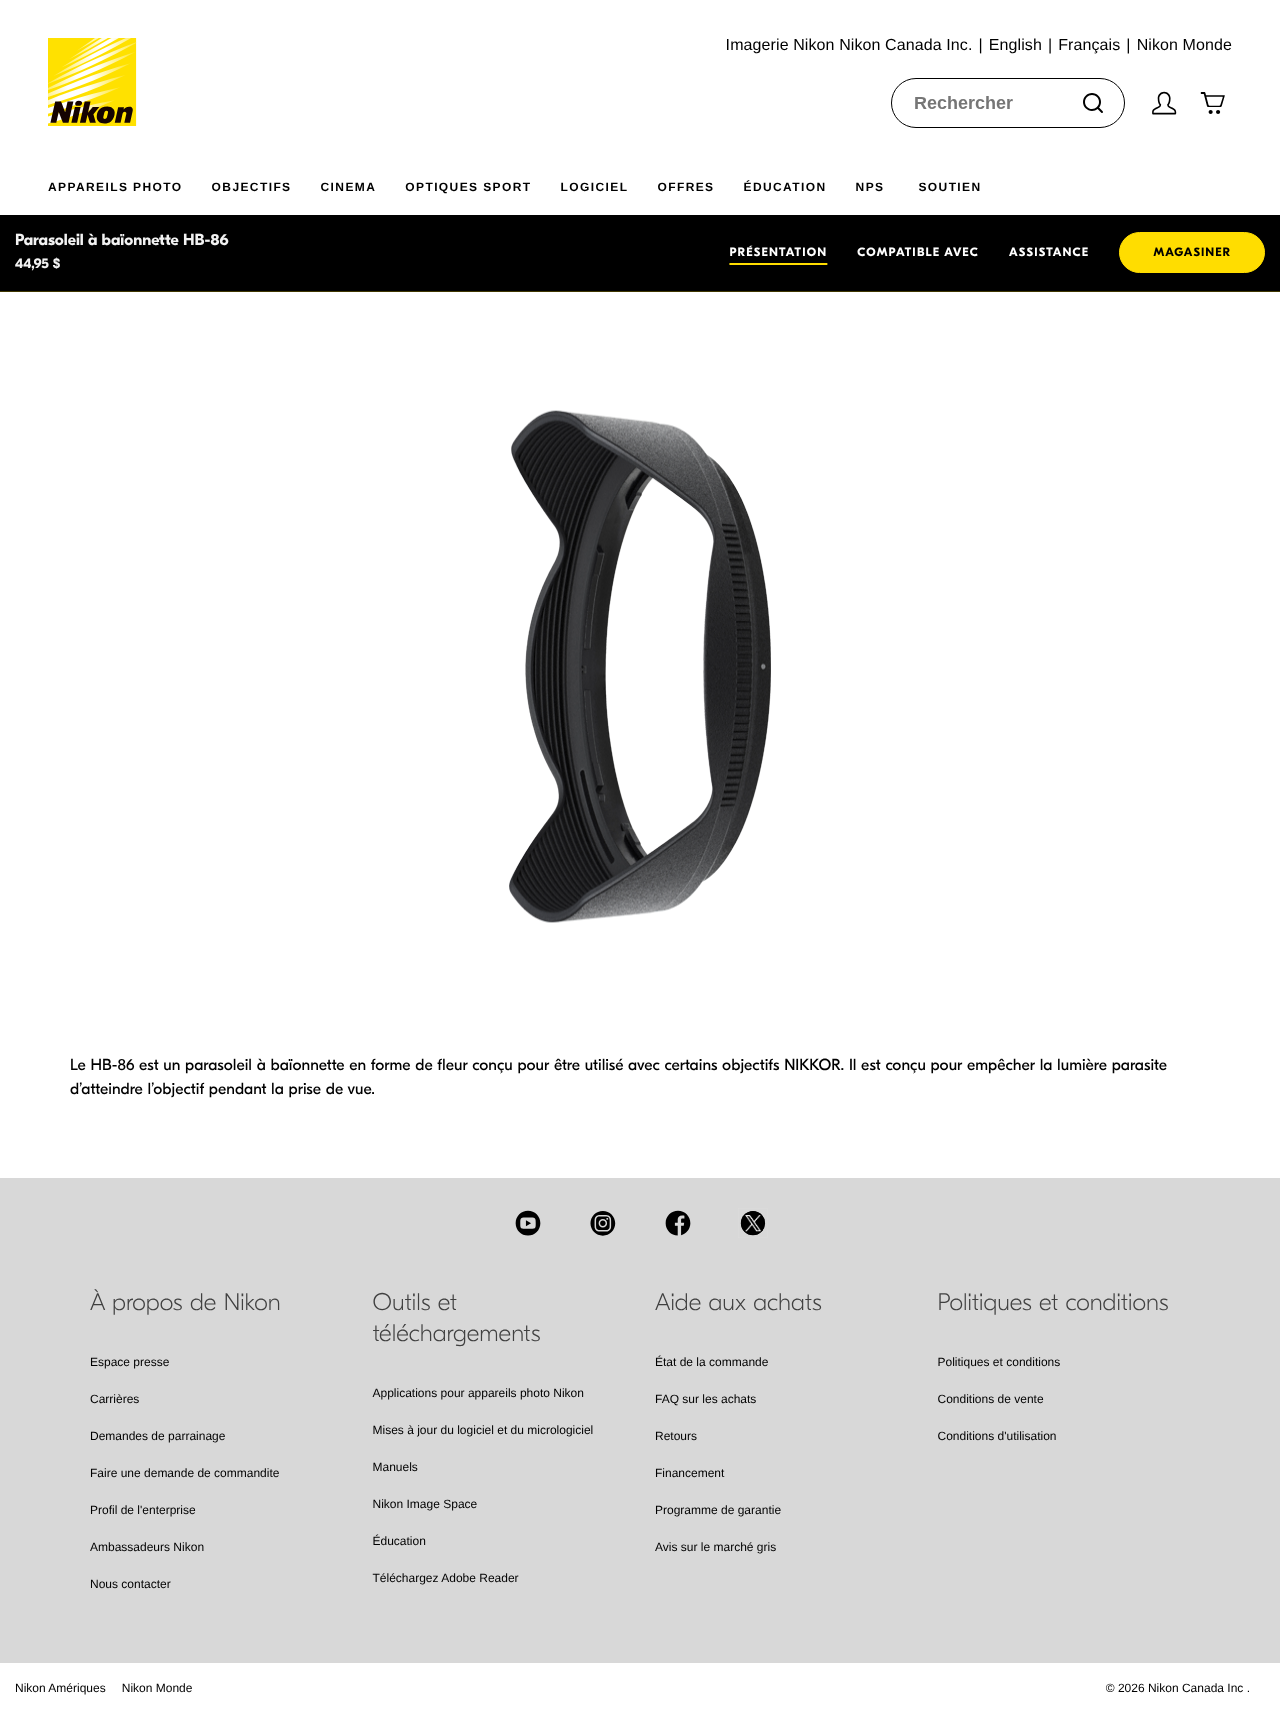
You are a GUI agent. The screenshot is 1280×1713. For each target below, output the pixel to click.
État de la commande (711, 1362)
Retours (676, 1436)
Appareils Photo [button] (115, 187)
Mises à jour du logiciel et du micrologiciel (483, 1430)
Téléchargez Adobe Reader (446, 1578)
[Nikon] (98, 63)
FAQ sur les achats (705, 1399)
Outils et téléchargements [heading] (457, 1318)
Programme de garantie (718, 1510)
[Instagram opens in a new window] (603, 1223)
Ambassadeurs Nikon (147, 1547)
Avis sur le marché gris (715, 1547)
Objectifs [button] (252, 187)
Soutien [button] (949, 187)
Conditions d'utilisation (997, 1436)
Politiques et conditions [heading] (1053, 1303)
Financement (689, 1473)
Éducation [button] (785, 187)
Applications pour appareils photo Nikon (478, 1393)
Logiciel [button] (595, 187)
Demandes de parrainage (157, 1436)
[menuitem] (130, 183)
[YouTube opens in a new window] (528, 1223)
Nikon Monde (157, 1688)
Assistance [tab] (1049, 253)
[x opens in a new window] (753, 1223)
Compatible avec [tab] (918, 253)
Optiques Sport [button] (468, 187)
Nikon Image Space (425, 1504)
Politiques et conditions (999, 1362)
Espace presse (129, 1362)
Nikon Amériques (60, 1688)
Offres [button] (685, 187)
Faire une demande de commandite (184, 1473)
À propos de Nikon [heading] (185, 1303)
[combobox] (1008, 103)
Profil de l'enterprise (143, 1510)
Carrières (114, 1399)
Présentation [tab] (778, 253)
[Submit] (1093, 103)
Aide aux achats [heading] (738, 1303)
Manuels (395, 1467)
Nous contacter (130, 1584)
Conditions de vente (991, 1399)
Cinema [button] (349, 187)
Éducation (399, 1541)
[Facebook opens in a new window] (678, 1223)
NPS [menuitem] (870, 187)
